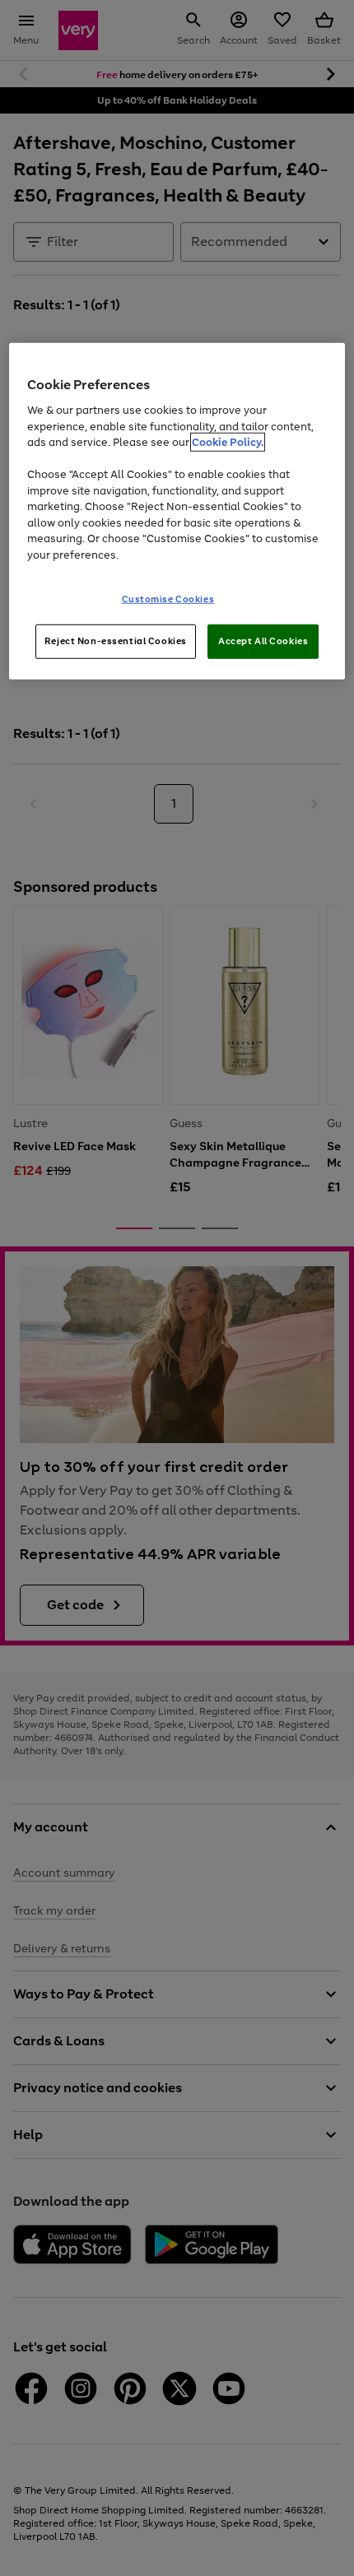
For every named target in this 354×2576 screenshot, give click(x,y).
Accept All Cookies (263, 641)
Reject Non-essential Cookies (116, 641)
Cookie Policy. (228, 442)
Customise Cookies (168, 599)
